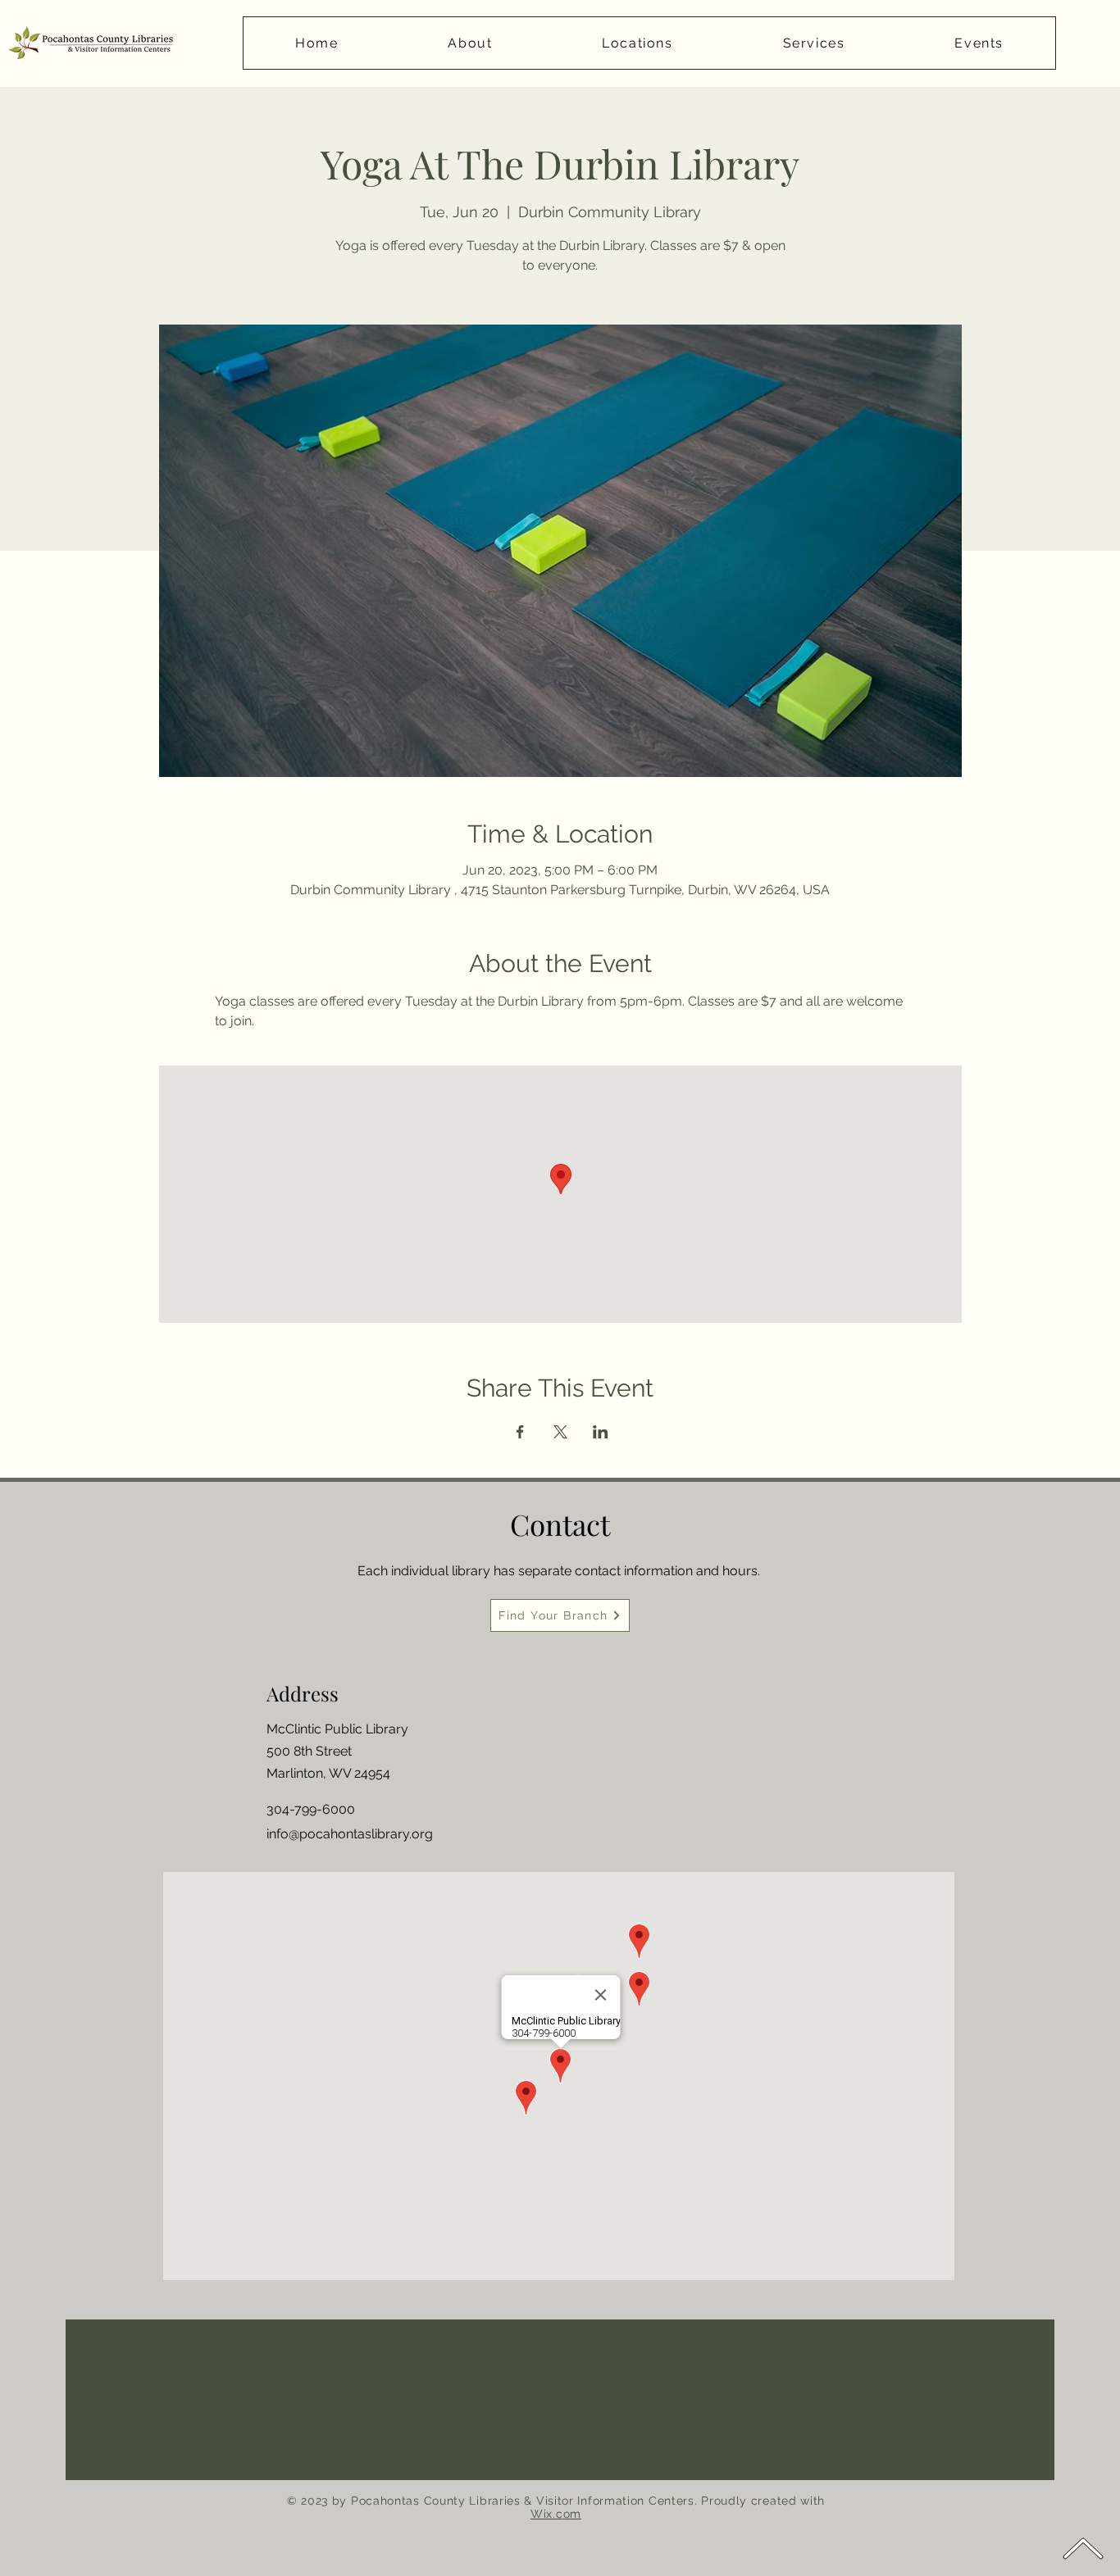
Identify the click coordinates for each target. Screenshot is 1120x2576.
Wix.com (556, 2514)
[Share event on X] (560, 1432)
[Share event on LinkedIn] (601, 1432)
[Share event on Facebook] (520, 1432)
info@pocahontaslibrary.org (350, 1834)
